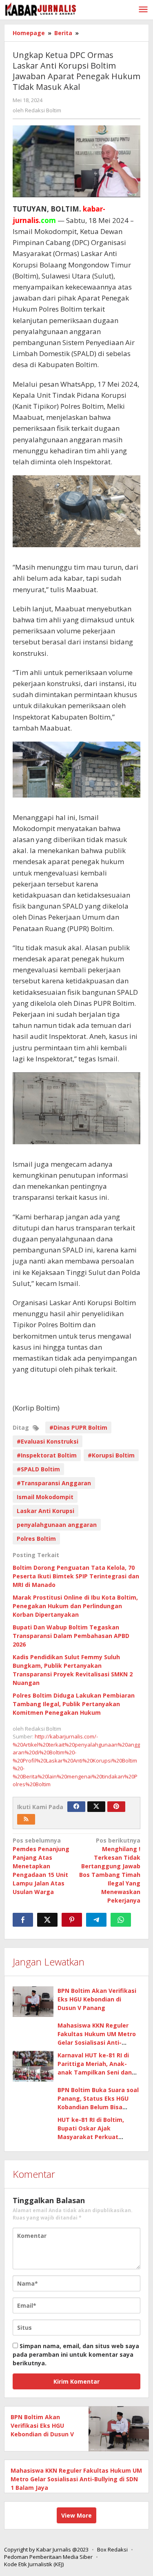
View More (76, 2515)
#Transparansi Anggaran (54, 1483)
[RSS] (26, 1819)
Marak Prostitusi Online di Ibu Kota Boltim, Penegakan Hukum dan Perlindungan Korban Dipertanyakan (75, 1606)
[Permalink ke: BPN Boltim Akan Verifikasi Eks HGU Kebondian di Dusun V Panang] (33, 2002)
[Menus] (143, 10)
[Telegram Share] (96, 1920)
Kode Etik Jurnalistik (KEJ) (34, 2564)
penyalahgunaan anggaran (57, 1525)
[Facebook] (76, 1807)
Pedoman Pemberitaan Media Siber (48, 2557)
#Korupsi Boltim (111, 1455)
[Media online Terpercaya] (41, 9)
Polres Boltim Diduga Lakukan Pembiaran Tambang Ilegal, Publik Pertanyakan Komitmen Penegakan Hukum (74, 1704)
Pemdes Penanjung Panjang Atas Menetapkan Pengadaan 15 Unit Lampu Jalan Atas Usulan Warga (41, 1866)
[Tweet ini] (47, 1920)
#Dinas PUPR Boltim (78, 1427)
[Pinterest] (116, 1807)
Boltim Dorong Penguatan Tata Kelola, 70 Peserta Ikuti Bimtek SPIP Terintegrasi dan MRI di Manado (76, 1576)
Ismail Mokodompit (45, 1497)
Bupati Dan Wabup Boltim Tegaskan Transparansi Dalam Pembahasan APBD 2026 (71, 1636)
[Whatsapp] (121, 1920)
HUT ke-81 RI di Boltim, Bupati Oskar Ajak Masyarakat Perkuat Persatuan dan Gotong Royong (91, 2137)
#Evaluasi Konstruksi (48, 1441)
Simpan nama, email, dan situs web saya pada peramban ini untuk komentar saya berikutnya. (76, 2354)
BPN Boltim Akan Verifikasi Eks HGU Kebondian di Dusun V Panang (97, 1999)
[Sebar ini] (23, 1920)
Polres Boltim (36, 1539)
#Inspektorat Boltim (47, 1455)
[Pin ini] (72, 1920)
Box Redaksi (112, 2549)
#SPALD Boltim (38, 1469)
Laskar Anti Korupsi (45, 1511)
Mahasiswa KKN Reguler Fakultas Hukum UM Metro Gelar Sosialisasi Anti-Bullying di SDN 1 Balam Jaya (76, 2479)
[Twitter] (96, 1807)
